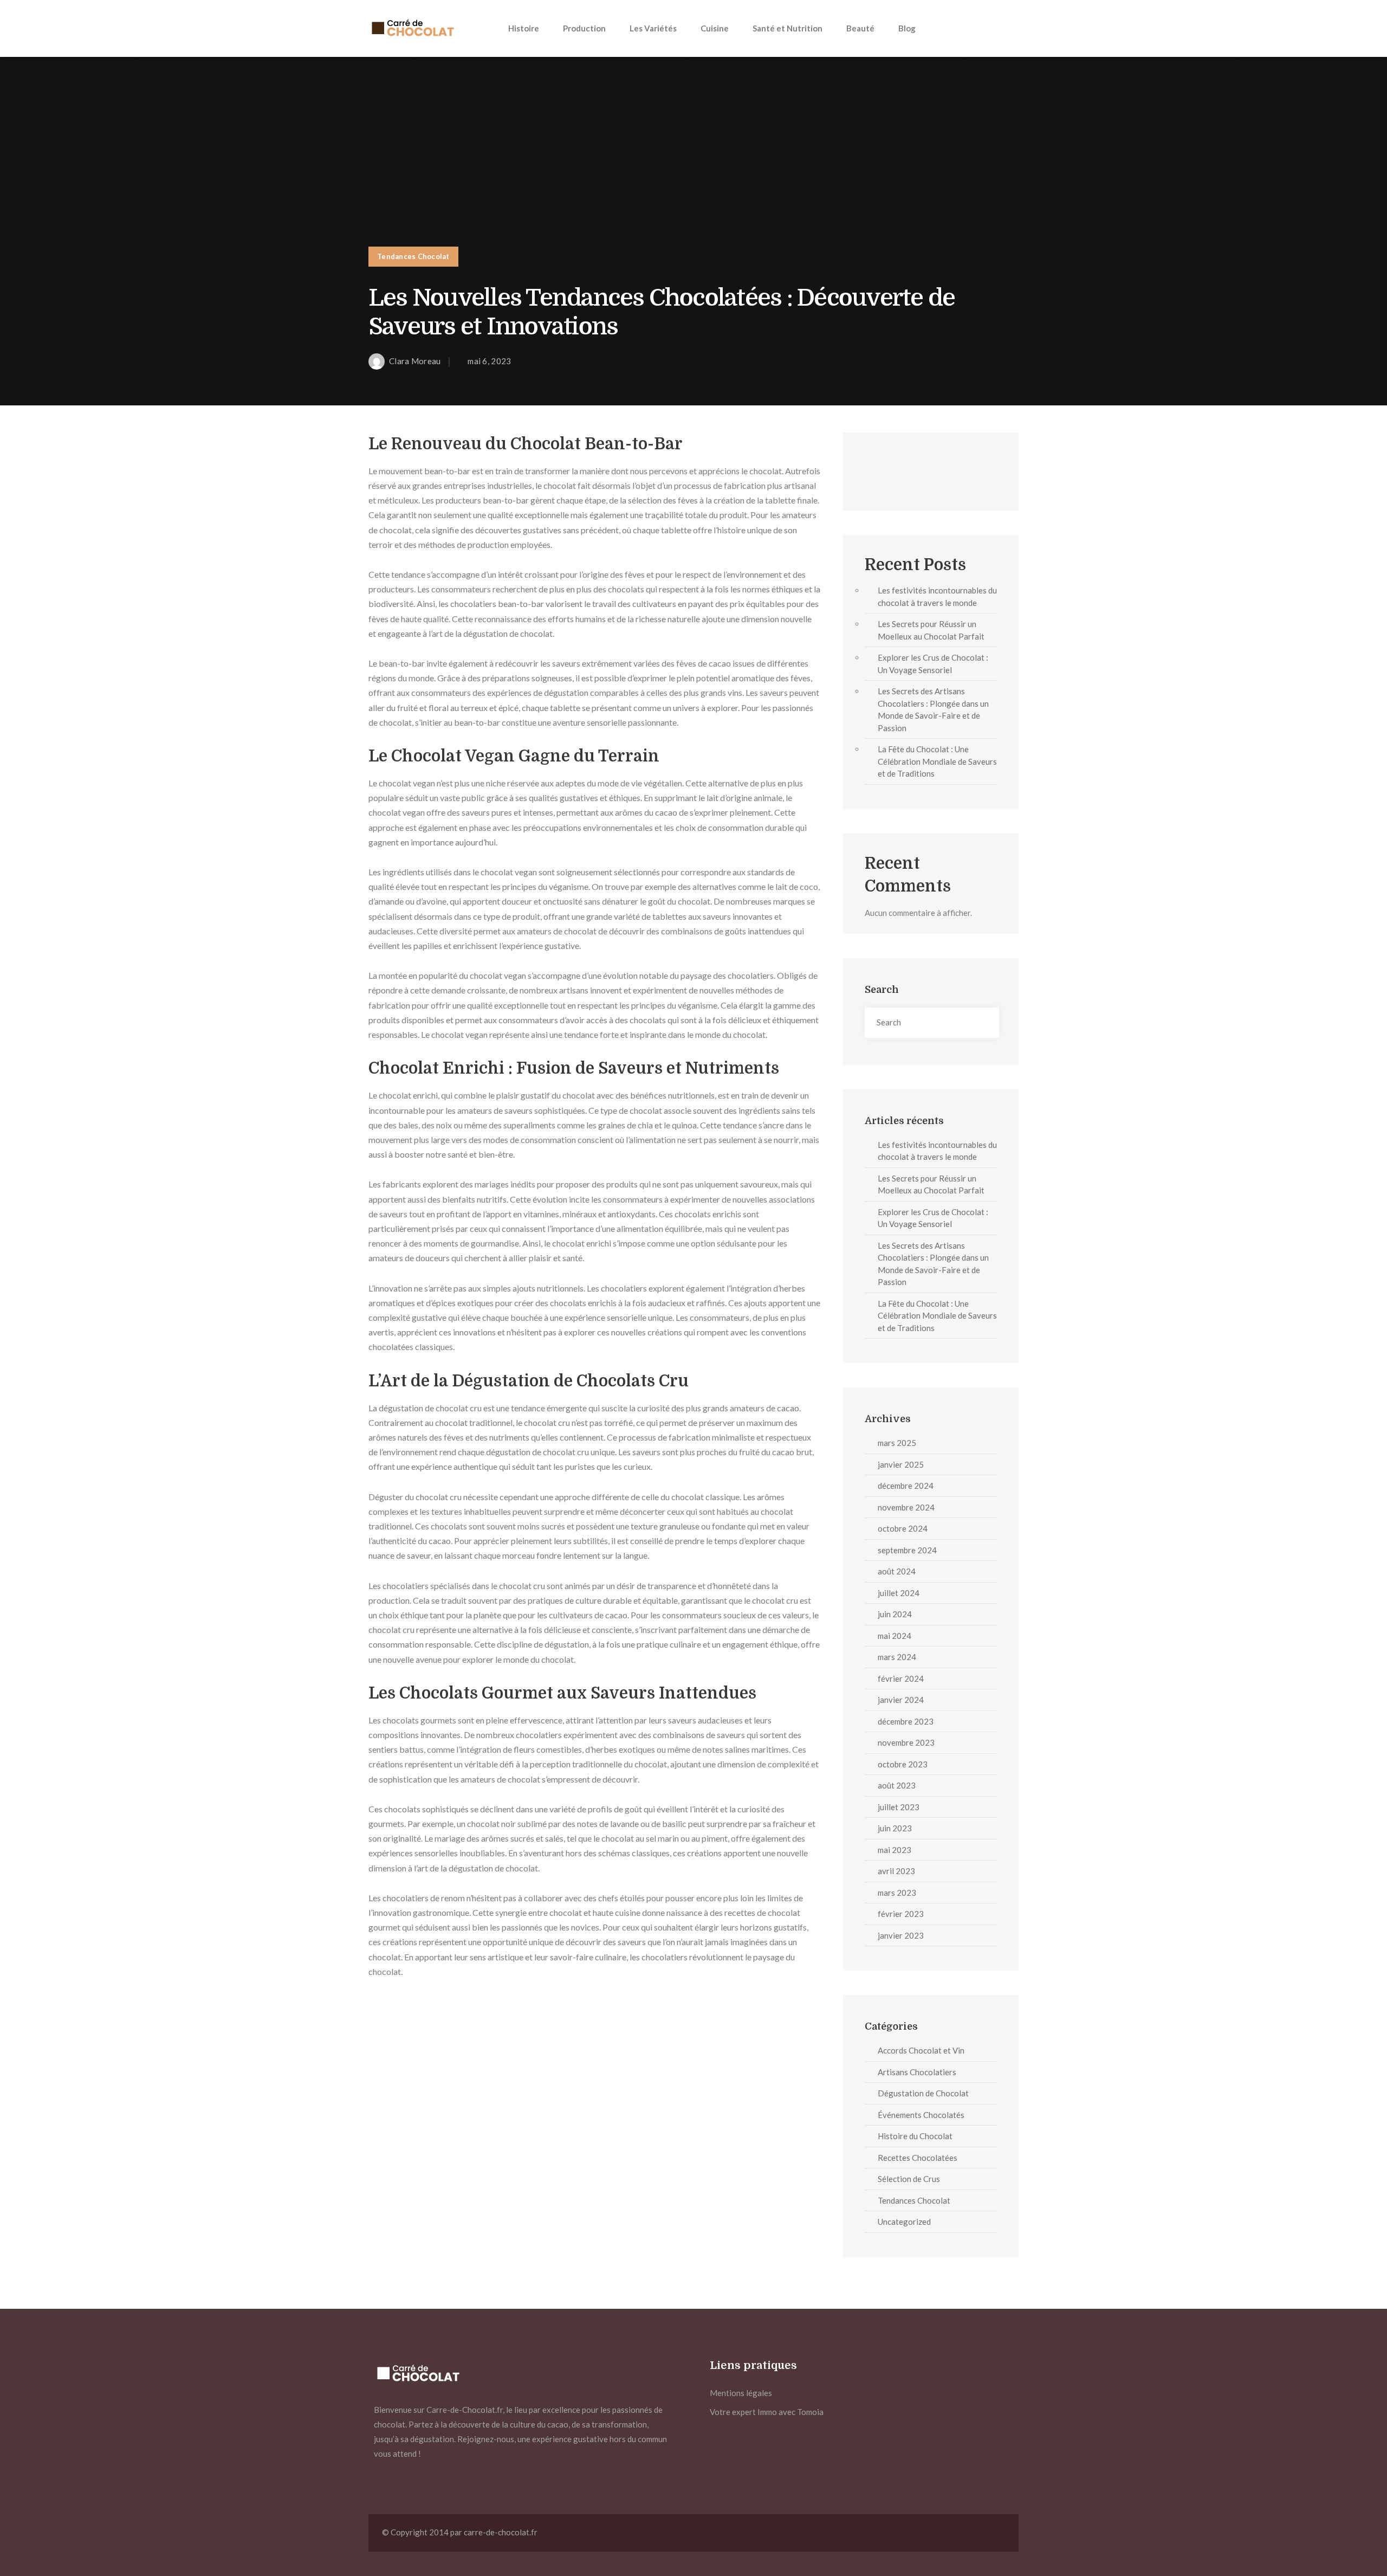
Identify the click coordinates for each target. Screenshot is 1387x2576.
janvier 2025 (901, 1464)
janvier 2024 (901, 1700)
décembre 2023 (906, 1721)
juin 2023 (895, 1828)
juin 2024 (895, 1614)
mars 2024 (897, 1657)
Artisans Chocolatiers (917, 2072)
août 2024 (897, 1571)
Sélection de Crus (909, 2179)
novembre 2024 (906, 1507)
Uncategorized (904, 2222)
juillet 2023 (899, 1807)
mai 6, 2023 (489, 361)
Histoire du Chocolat (915, 2136)
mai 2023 (895, 1850)
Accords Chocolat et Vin (921, 2050)
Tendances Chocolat (413, 256)
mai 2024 (895, 1636)
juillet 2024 (899, 1593)
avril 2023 (896, 1871)
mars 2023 (897, 1893)
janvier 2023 (901, 1935)
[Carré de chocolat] (412, 28)
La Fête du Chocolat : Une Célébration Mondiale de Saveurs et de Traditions (937, 761)
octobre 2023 (903, 1764)
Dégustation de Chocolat (923, 2093)
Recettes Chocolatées (918, 2158)
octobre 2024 (903, 1528)
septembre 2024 (907, 1550)
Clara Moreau (415, 361)
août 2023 (897, 1785)
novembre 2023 (906, 1742)
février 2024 (901, 1678)
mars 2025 (897, 1443)
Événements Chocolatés (921, 2115)
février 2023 (901, 1914)
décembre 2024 (906, 1486)
